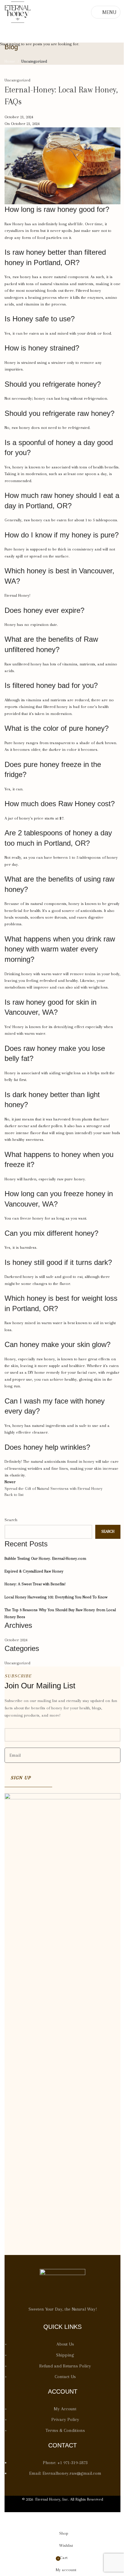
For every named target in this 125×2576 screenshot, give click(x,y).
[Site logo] (18, 12)
